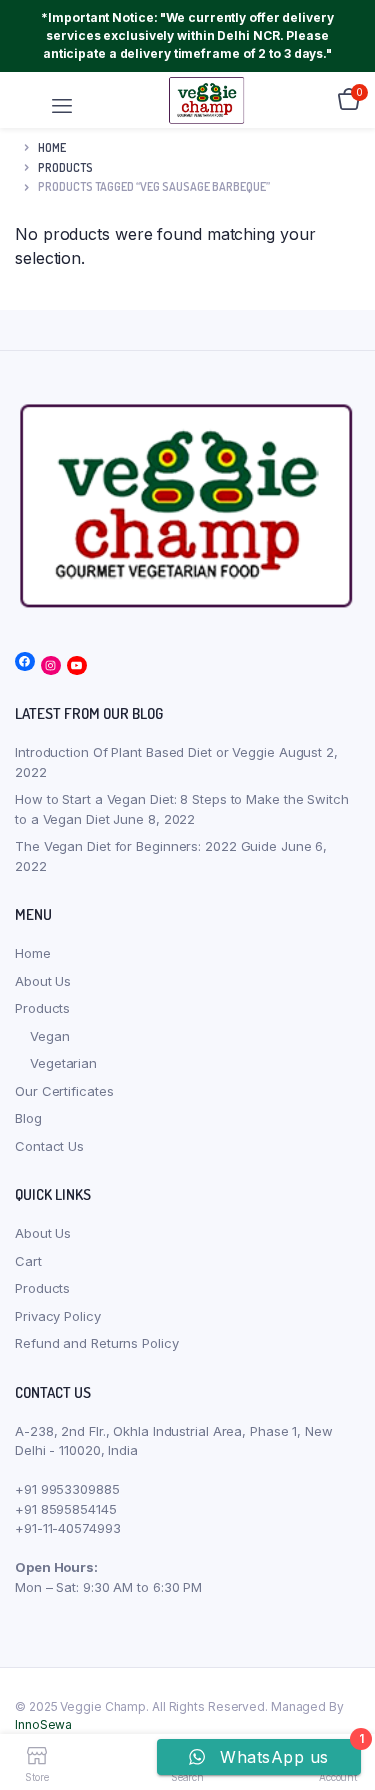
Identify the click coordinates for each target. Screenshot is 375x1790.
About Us (43, 981)
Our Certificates (64, 1091)
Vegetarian (63, 1063)
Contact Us (49, 1146)
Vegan (50, 1036)
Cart (28, 1261)
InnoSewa (43, 1724)
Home (52, 147)
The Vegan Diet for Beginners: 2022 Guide (146, 846)
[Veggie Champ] (207, 99)
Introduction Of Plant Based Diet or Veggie (145, 752)
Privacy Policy (58, 1316)
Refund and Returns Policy (97, 1343)
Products (42, 1008)
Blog (28, 1118)
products (65, 167)
